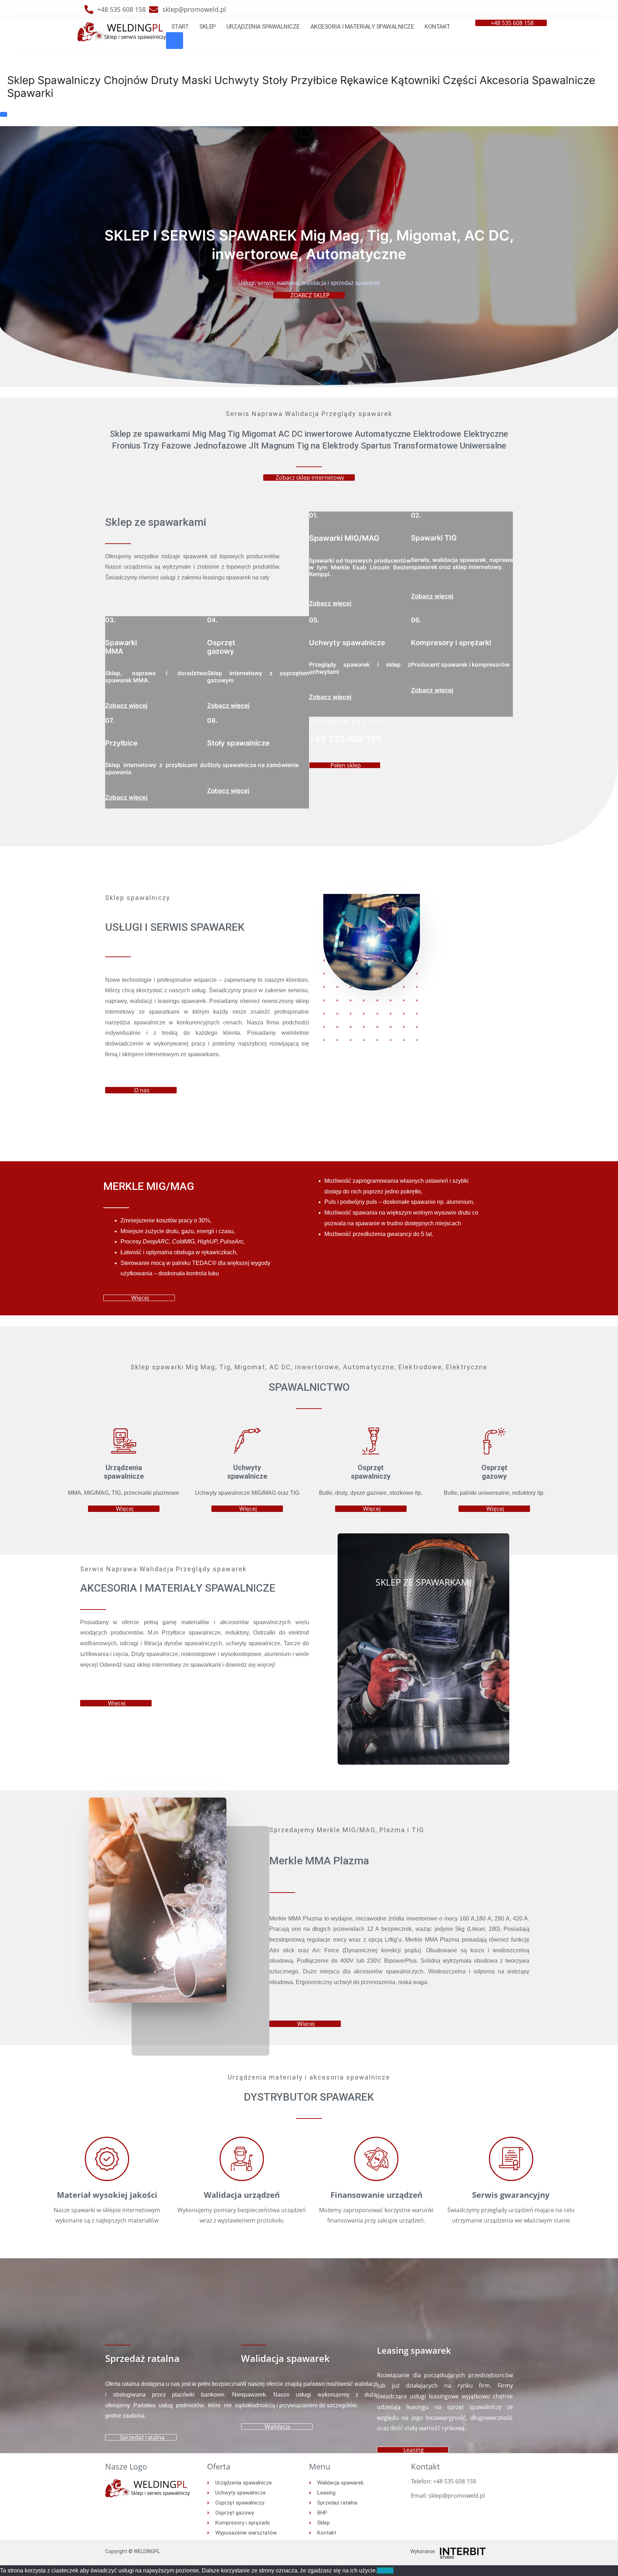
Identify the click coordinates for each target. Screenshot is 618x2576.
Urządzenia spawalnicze (263, 26)
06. (416, 620)
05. (314, 620)
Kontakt (437, 26)
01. (313, 515)
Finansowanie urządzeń (376, 2195)
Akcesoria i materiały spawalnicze (362, 26)
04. (212, 620)
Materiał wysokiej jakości (107, 2195)
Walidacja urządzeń (242, 2195)
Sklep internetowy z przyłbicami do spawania (156, 768)
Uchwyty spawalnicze (347, 643)
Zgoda (385, 2570)
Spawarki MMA (121, 647)
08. (212, 720)
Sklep (207, 26)
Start (180, 26)
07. (110, 720)
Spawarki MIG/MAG (344, 538)
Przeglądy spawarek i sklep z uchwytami (360, 668)
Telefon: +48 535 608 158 (443, 2481)
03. (110, 620)
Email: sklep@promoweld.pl (448, 2496)
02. (416, 515)
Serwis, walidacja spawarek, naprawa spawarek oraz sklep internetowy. (462, 563)
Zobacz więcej (330, 603)
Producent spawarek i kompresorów (460, 664)
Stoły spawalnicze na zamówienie (253, 765)
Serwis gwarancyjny (511, 2195)
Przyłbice (121, 743)
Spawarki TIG (434, 538)
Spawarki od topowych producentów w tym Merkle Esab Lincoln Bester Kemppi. (360, 567)
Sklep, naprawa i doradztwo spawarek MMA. (156, 676)
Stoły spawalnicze (238, 743)
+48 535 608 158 (345, 739)
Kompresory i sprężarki (451, 643)
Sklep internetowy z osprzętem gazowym (258, 676)
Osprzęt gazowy (221, 647)
